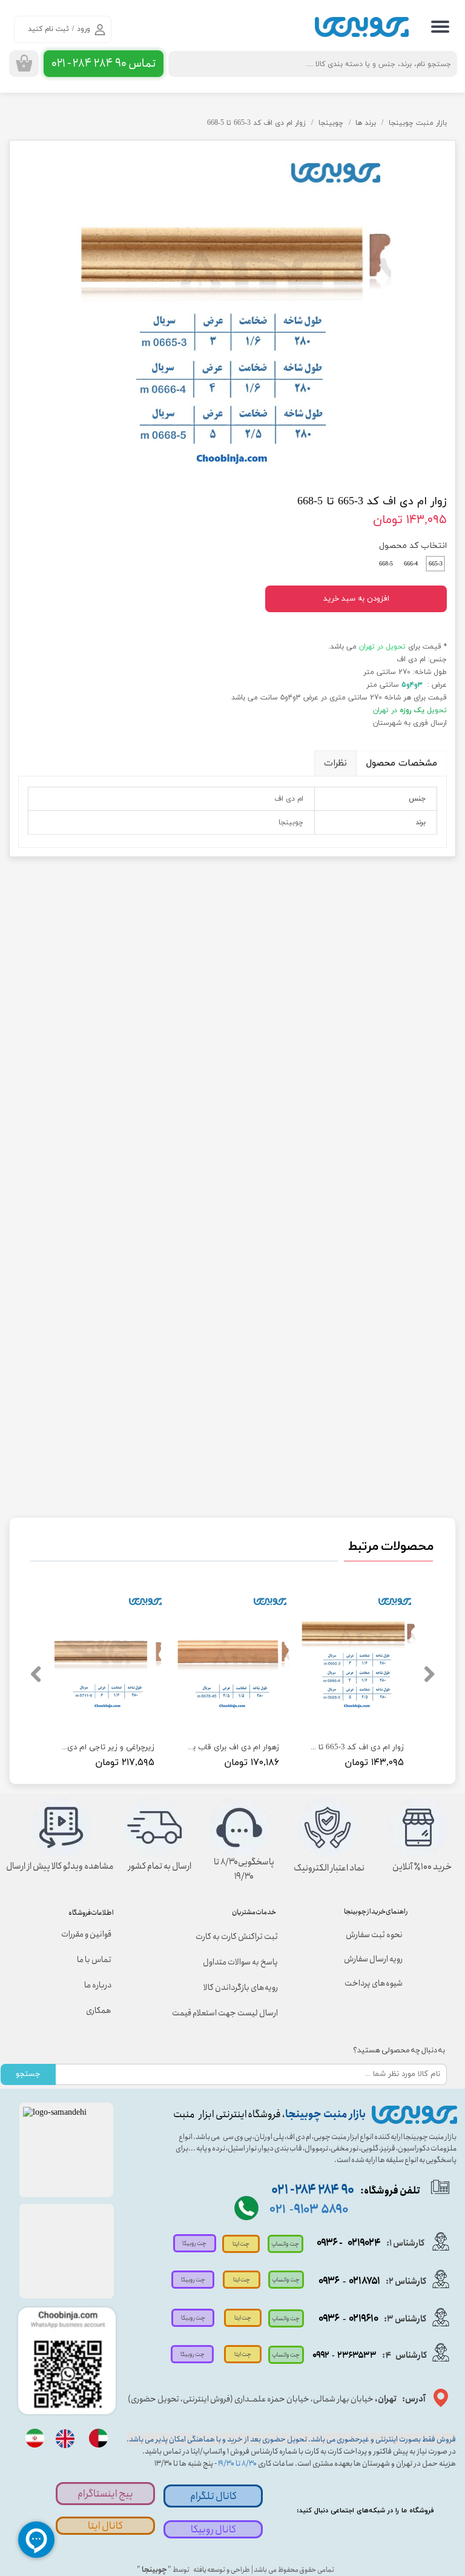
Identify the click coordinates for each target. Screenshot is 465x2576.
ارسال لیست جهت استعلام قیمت (228, 2013)
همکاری (99, 2010)
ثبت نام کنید (48, 29)
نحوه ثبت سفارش (374, 1935)
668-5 (386, 564)
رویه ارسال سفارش (373, 1959)
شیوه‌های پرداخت (374, 1983)
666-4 (411, 564)
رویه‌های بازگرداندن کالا (241, 1987)
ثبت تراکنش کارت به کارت (237, 1937)
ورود (84, 29)
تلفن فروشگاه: (346, 2191)
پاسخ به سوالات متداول (240, 1962)
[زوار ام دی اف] (232, 310)
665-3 (436, 564)
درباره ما (98, 1985)
